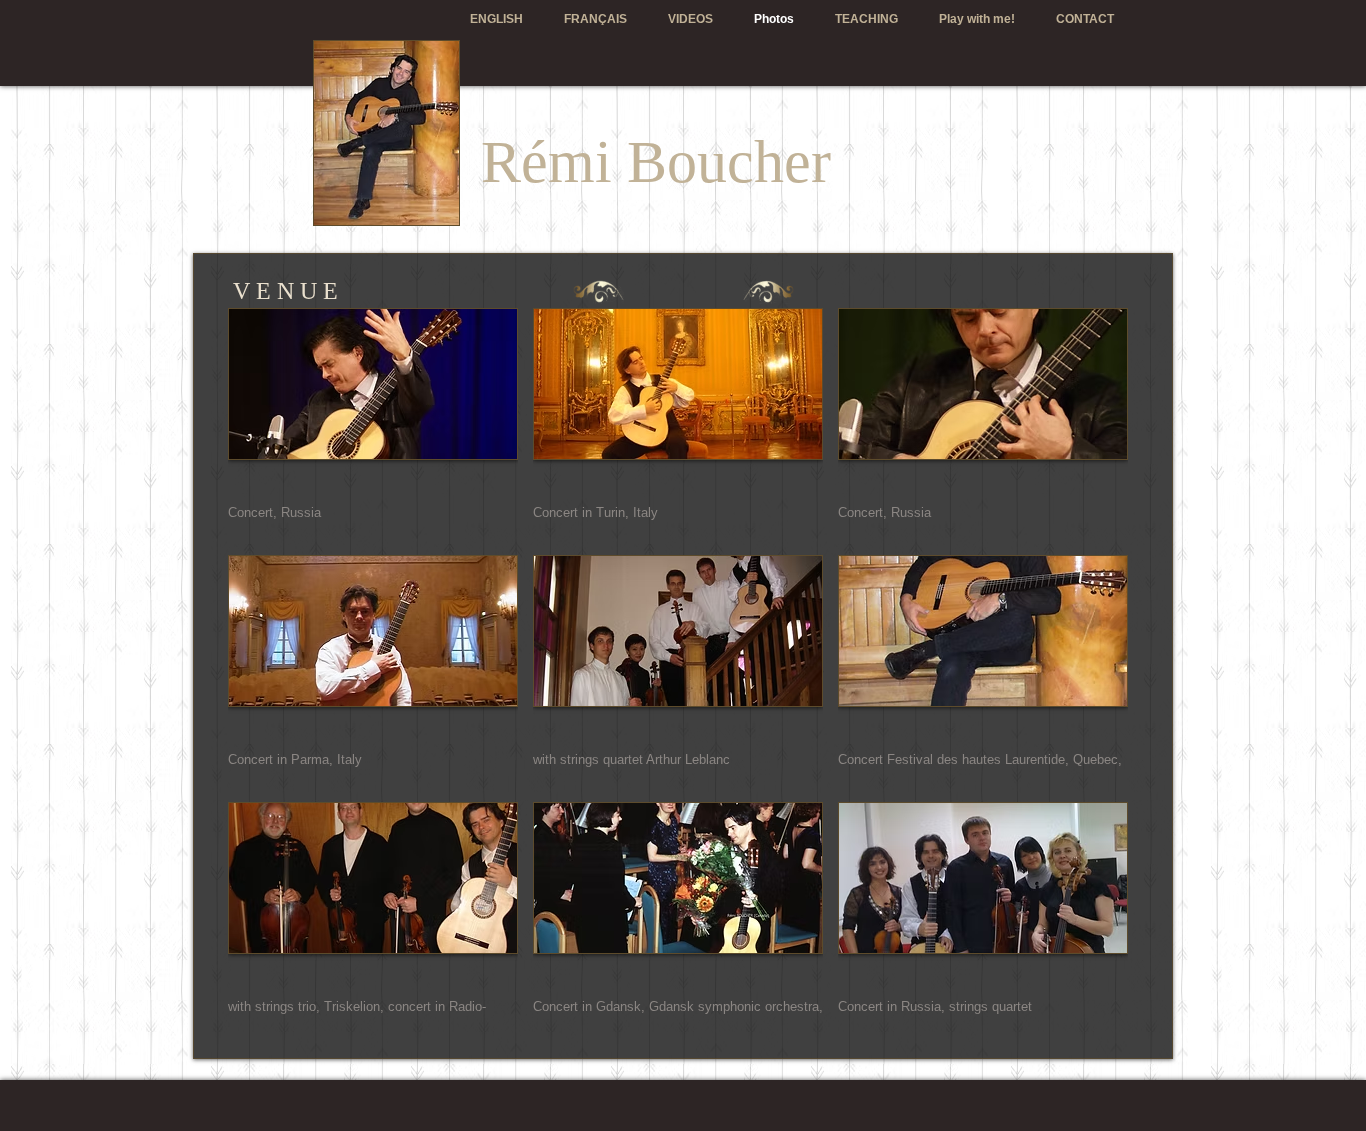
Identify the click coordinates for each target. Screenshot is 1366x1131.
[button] (373, 424)
